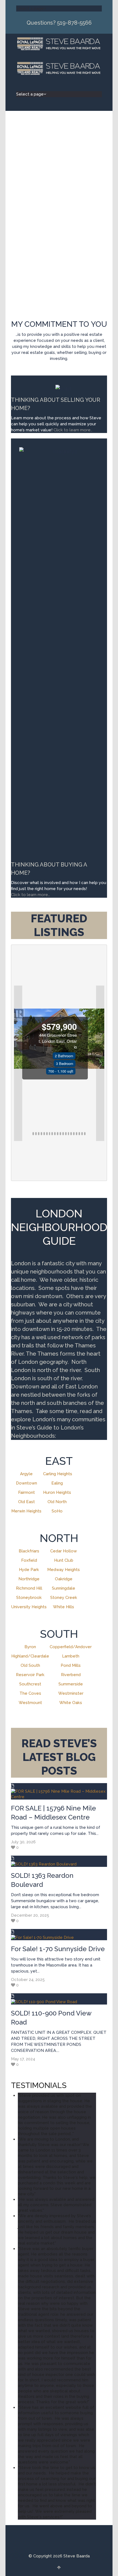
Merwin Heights (26, 1511)
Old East (26, 1502)
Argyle (26, 1474)
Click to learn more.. (73, 430)
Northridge (29, 1579)
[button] (18, 1063)
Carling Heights (58, 1474)
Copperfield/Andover (71, 1647)
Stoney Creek (64, 1598)
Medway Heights (64, 1570)
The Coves (30, 1693)
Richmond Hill (29, 1588)
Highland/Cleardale (30, 1656)
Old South (30, 1665)
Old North (57, 1502)
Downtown (26, 1483)
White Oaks (71, 1703)
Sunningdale (64, 1588)
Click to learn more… (30, 895)
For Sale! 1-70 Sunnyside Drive (58, 1949)
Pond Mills (71, 1665)
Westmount (30, 1703)
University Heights (29, 1607)
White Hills (64, 1607)
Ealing (57, 1483)
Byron (30, 1647)
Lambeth (71, 1656)
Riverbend (71, 1675)
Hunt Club (64, 1560)
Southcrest (30, 1684)
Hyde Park (29, 1570)
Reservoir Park (30, 1675)
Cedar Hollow (64, 1551)
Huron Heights (57, 1492)
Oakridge (64, 1579)
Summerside (71, 1684)
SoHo (57, 1511)
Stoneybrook (29, 1598)
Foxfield (29, 1560)
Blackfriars (29, 1551)
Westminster (71, 1693)
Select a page (30, 8)
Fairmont (26, 1492)
